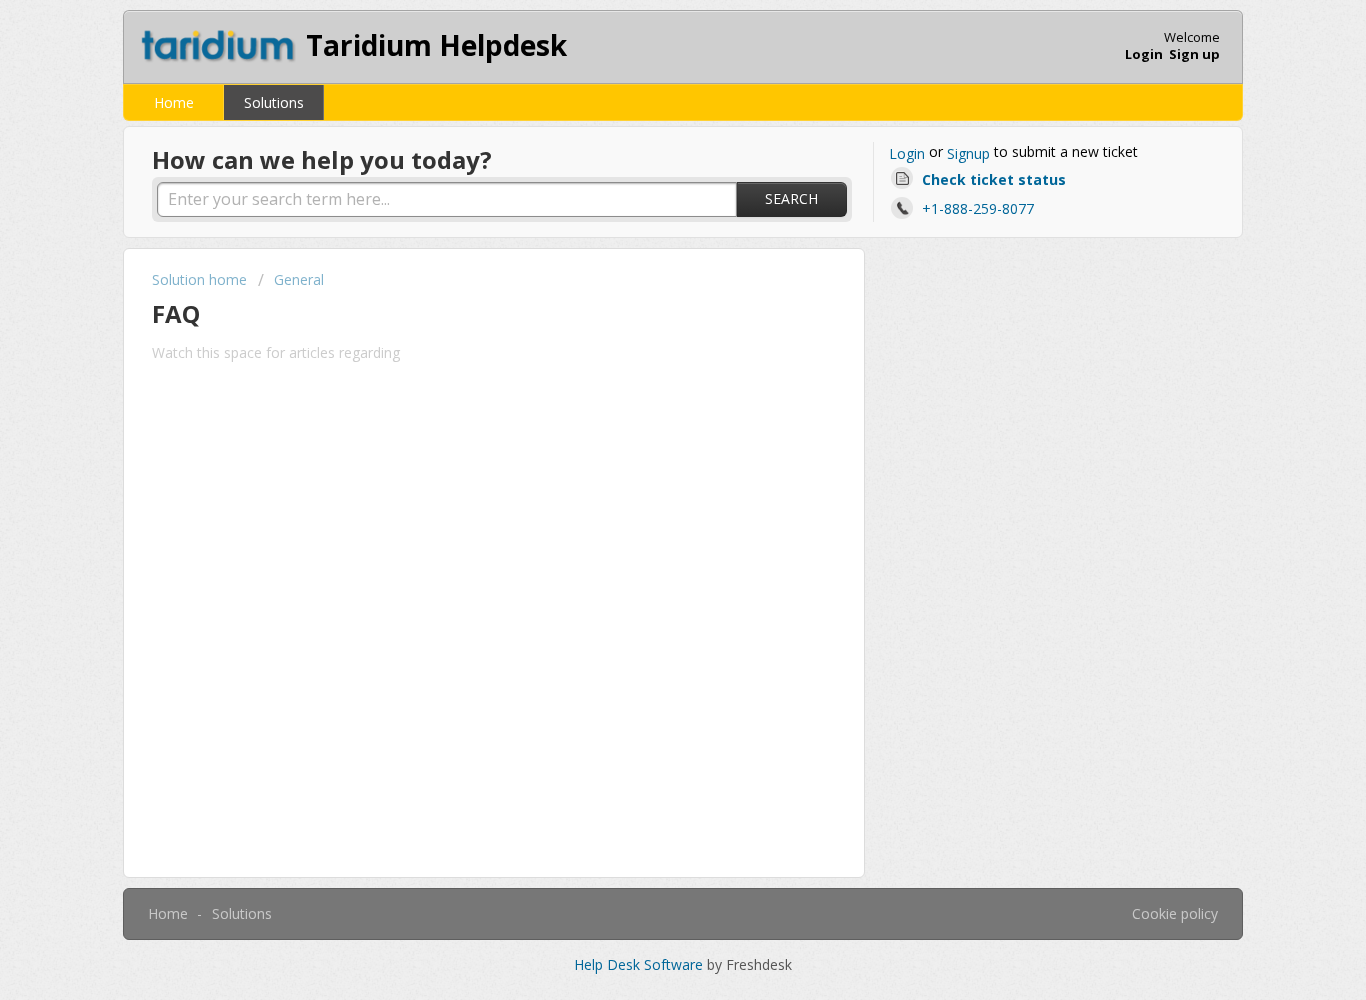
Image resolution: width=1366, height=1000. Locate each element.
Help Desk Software (640, 964)
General (299, 279)
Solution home (201, 279)
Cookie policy (1175, 913)
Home (174, 102)
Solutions (274, 102)
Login (907, 153)
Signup (968, 153)
